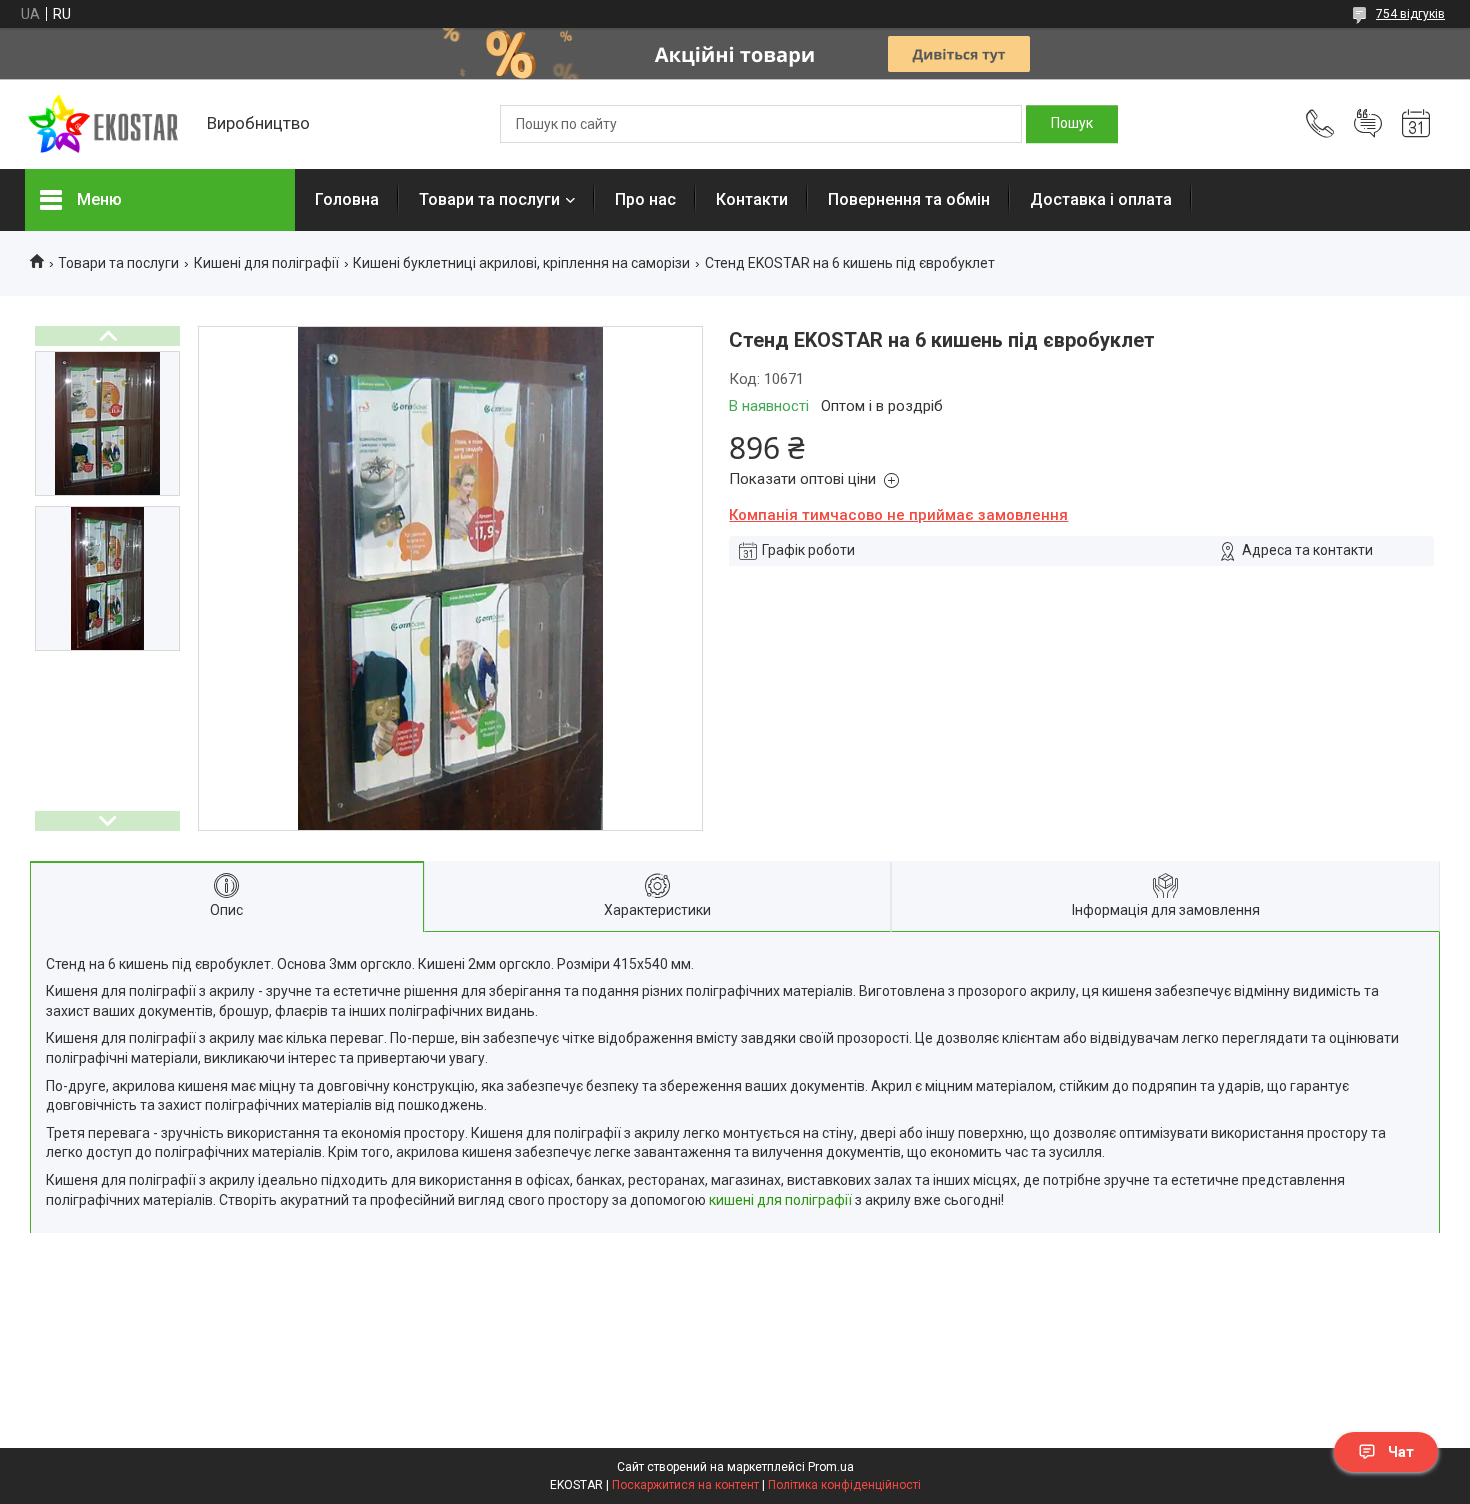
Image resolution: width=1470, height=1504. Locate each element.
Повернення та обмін (909, 199)
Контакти (752, 199)
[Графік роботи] (1416, 124)
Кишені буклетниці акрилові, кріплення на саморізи (521, 263)
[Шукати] (1072, 124)
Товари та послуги (489, 199)
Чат (1401, 1452)
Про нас (645, 199)
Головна (347, 199)
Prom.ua (831, 1467)
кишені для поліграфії (780, 1200)
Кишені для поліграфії (266, 263)
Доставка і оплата (1101, 199)
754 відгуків (1410, 14)
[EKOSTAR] (106, 124)
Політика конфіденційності (844, 1485)
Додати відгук (1368, 124)
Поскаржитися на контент (685, 1485)
